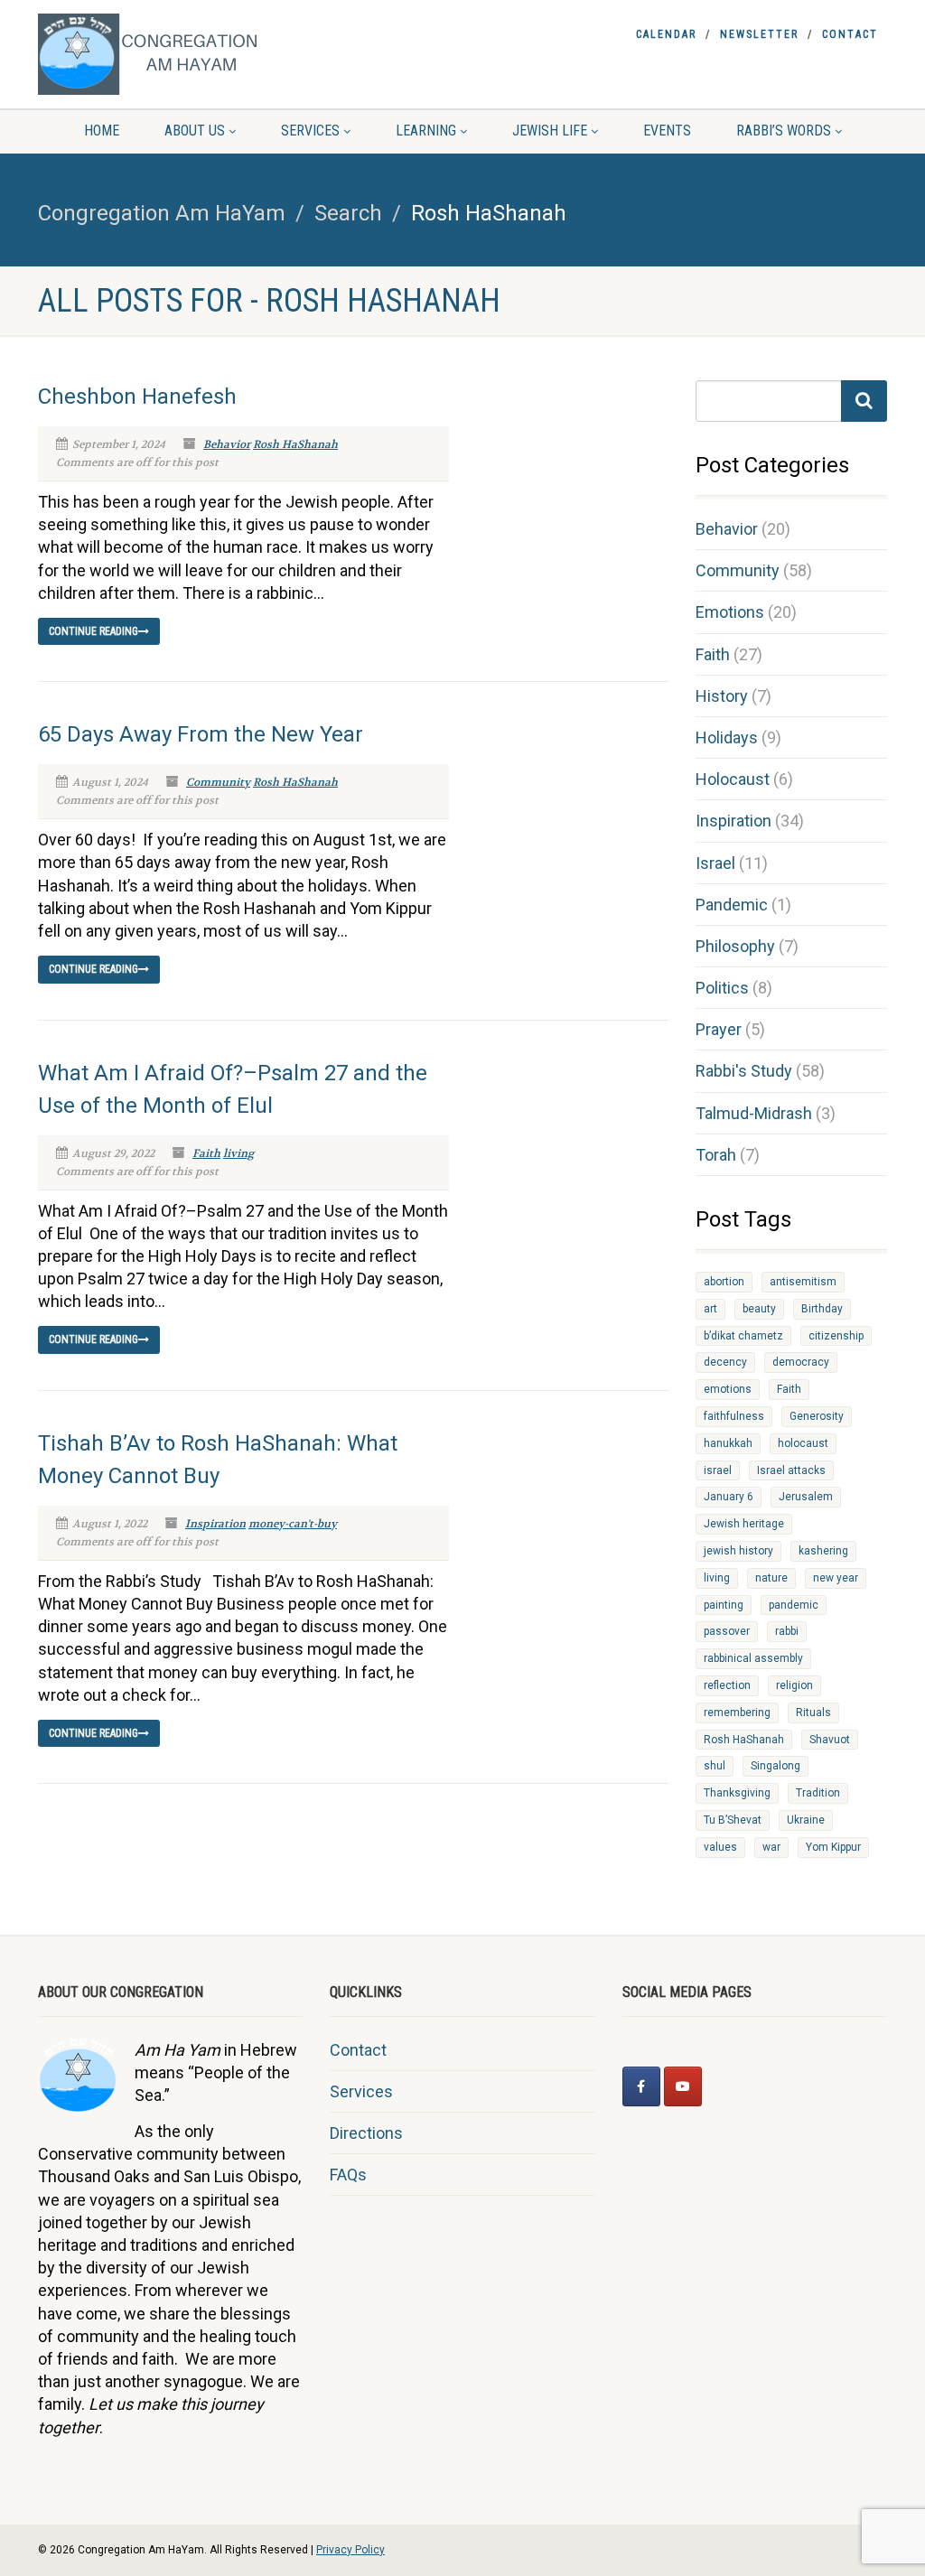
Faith (206, 1153)
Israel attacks (791, 1470)
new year (836, 1578)
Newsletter (759, 34)
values (720, 1847)
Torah (716, 1155)
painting (724, 1605)
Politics (722, 988)
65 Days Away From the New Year (201, 734)
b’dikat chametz (743, 1336)
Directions (366, 2133)
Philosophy (735, 946)
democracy (801, 1362)
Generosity (817, 1416)
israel (718, 1470)
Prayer (719, 1029)
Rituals (813, 1713)
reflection (727, 1685)
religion (794, 1685)
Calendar (666, 34)
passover (727, 1631)
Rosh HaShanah (295, 444)
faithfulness (734, 1416)
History (722, 696)
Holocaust (733, 779)
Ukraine (806, 1820)
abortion (724, 1282)
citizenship (836, 1336)
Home (102, 131)
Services (310, 131)
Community (218, 782)
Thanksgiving (737, 1793)
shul (715, 1766)
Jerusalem (806, 1497)
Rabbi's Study (744, 1071)
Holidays (727, 737)
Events (667, 131)
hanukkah (728, 1443)
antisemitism (803, 1282)
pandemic (794, 1605)
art (710, 1309)
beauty (759, 1309)
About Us (195, 131)
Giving (515, 176)
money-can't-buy (293, 1524)
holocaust (803, 1443)
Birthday (822, 1309)
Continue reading (93, 631)
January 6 (729, 1497)
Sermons (420, 176)
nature (771, 1578)
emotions (728, 1389)
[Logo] (170, 54)
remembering (737, 1713)
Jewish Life (550, 131)
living (238, 1153)
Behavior (227, 444)
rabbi (787, 1631)
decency (725, 1362)
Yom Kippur (833, 1847)
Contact (850, 34)
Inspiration (215, 1524)
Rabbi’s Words (784, 131)
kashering (823, 1551)
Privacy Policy (350, 2550)
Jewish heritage (744, 1524)
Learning (426, 131)
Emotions (730, 612)
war (771, 1847)
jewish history (738, 1551)
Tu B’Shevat (733, 1820)
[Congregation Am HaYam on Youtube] (683, 2086)
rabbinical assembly (753, 1658)
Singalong (776, 1766)
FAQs (348, 2175)
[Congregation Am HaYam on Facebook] (641, 2086)
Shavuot (830, 1740)
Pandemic (732, 905)
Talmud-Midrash (754, 1113)
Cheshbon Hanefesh (137, 397)
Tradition (818, 1793)
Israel (715, 863)
